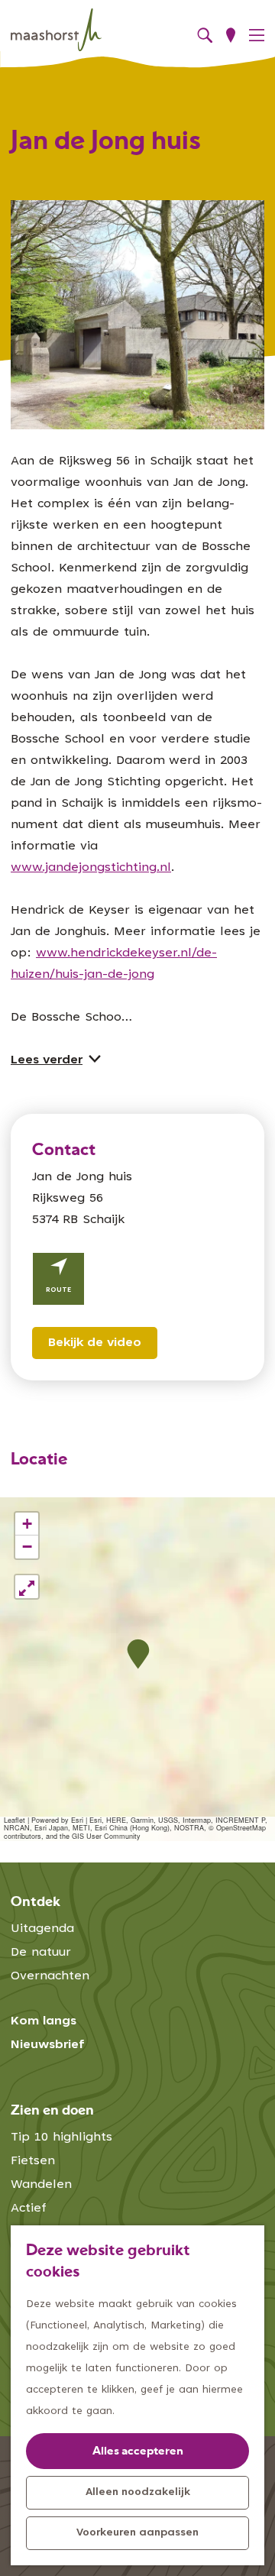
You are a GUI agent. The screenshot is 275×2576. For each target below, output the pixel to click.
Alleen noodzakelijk (138, 2493)
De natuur (41, 1953)
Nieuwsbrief (48, 2045)
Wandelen (41, 2185)
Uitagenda (42, 1929)
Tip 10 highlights (61, 2137)
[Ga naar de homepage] (56, 30)
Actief (29, 2209)
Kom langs (44, 2021)
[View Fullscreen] (27, 1587)
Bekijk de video (95, 1343)
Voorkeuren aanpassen (137, 2533)
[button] (138, 1654)
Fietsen (33, 2161)
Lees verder (47, 1060)
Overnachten (50, 1976)
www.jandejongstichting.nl (91, 868)
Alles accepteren (138, 2452)
